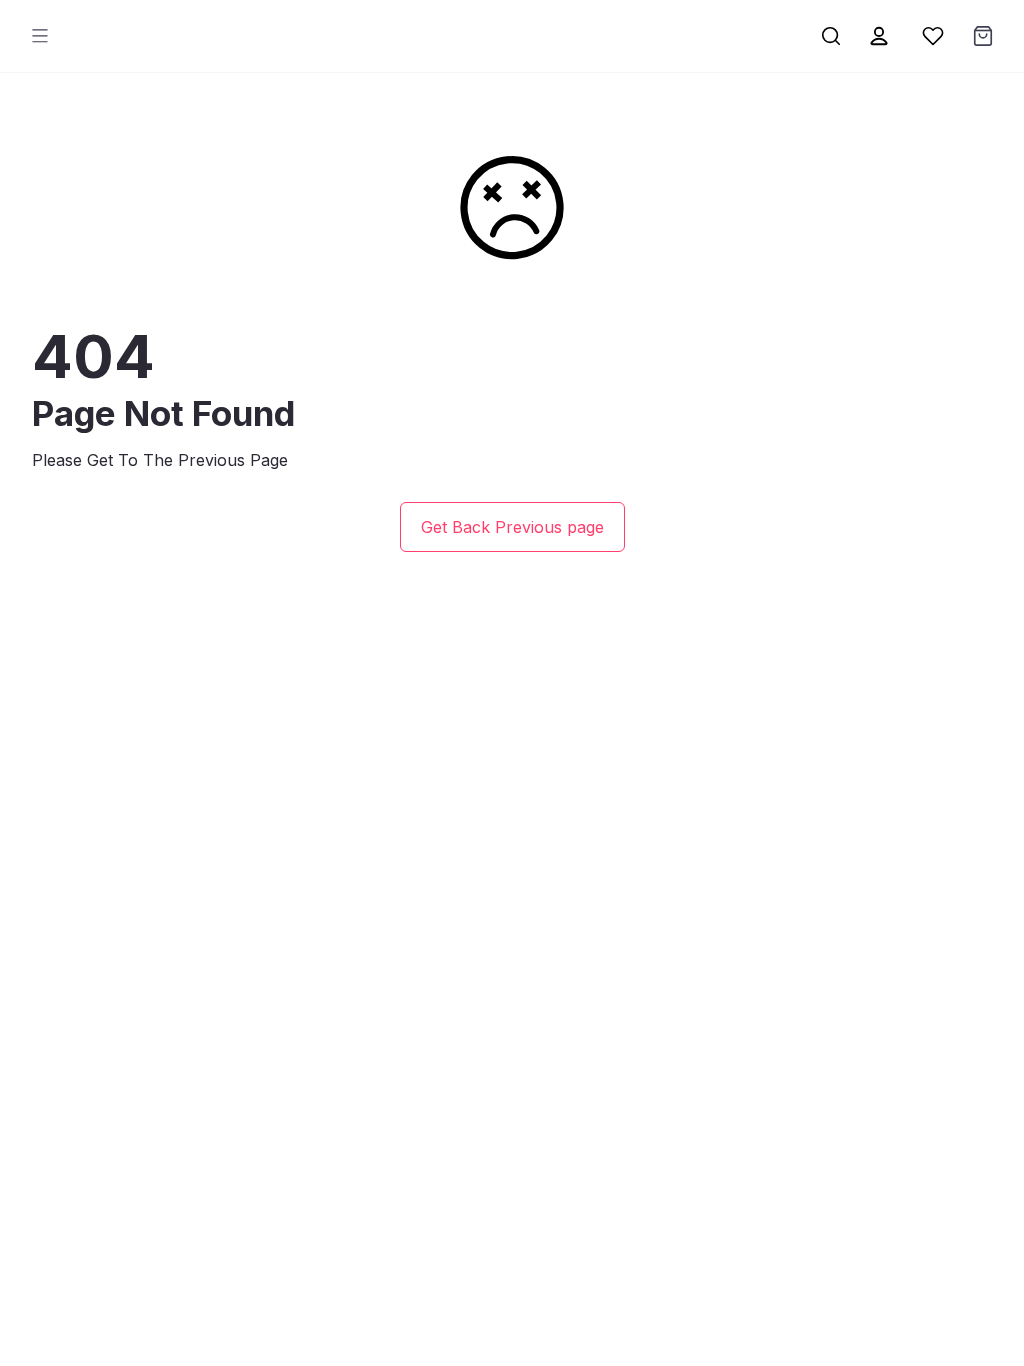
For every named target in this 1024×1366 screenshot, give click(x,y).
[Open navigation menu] (40, 36)
